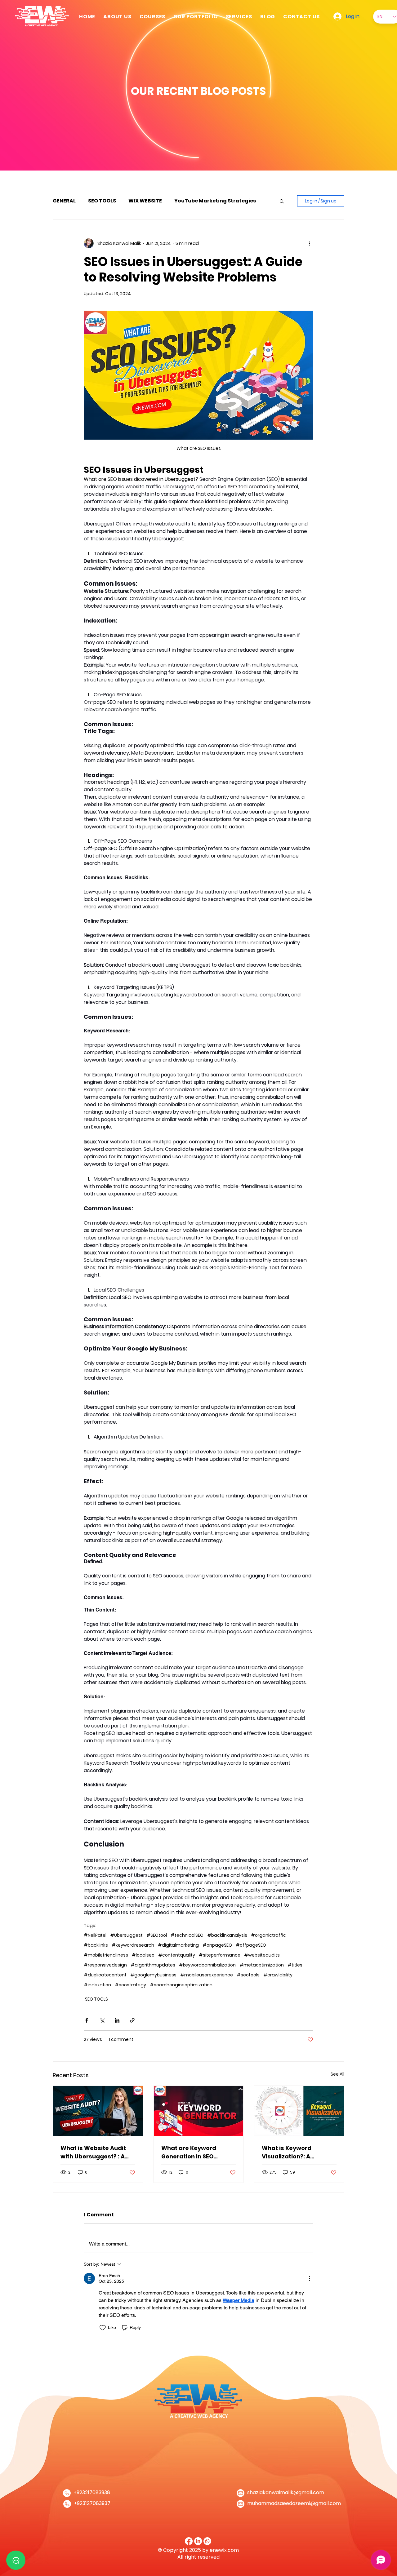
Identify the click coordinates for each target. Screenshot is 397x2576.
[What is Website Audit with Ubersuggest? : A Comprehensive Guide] (98, 2111)
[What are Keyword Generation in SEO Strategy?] (199, 2111)
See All (337, 2074)
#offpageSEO (251, 1945)
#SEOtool (157, 1935)
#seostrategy (130, 1985)
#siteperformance (220, 1955)
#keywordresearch (133, 1945)
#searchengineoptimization (181, 1985)
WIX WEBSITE (145, 201)
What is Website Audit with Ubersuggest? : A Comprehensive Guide (94, 2152)
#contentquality (177, 1955)
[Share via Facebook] (87, 2020)
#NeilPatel (95, 1935)
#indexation (97, 1985)
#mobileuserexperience (207, 1975)
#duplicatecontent (105, 1975)
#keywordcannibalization (207, 1965)
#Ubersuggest (126, 1935)
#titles (295, 1965)
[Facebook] (189, 2541)
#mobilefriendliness (106, 1955)
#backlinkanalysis (227, 1935)
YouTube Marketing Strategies (215, 201)
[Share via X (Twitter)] (102, 2020)
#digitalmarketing (178, 1945)
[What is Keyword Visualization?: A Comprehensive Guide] (299, 2111)
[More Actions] (310, 2278)
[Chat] (16, 2560)
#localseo (143, 1955)
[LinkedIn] (198, 2541)
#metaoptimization (262, 1965)
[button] (239, 16)
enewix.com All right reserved (208, 2554)
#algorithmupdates (153, 1965)
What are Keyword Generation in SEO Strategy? (189, 2152)
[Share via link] (132, 2020)
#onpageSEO (217, 1945)
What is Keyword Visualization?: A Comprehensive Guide (295, 2152)
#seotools (248, 1975)
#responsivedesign (105, 1965)
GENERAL (64, 201)
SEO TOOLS (102, 201)
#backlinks (96, 1945)
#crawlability (278, 1975)
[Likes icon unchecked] (103, 2328)
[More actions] (310, 243)
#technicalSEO (187, 1935)
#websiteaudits (262, 1955)
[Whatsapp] (207, 2541)
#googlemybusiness (153, 1975)
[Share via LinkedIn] (117, 2020)
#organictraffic (268, 1935)
